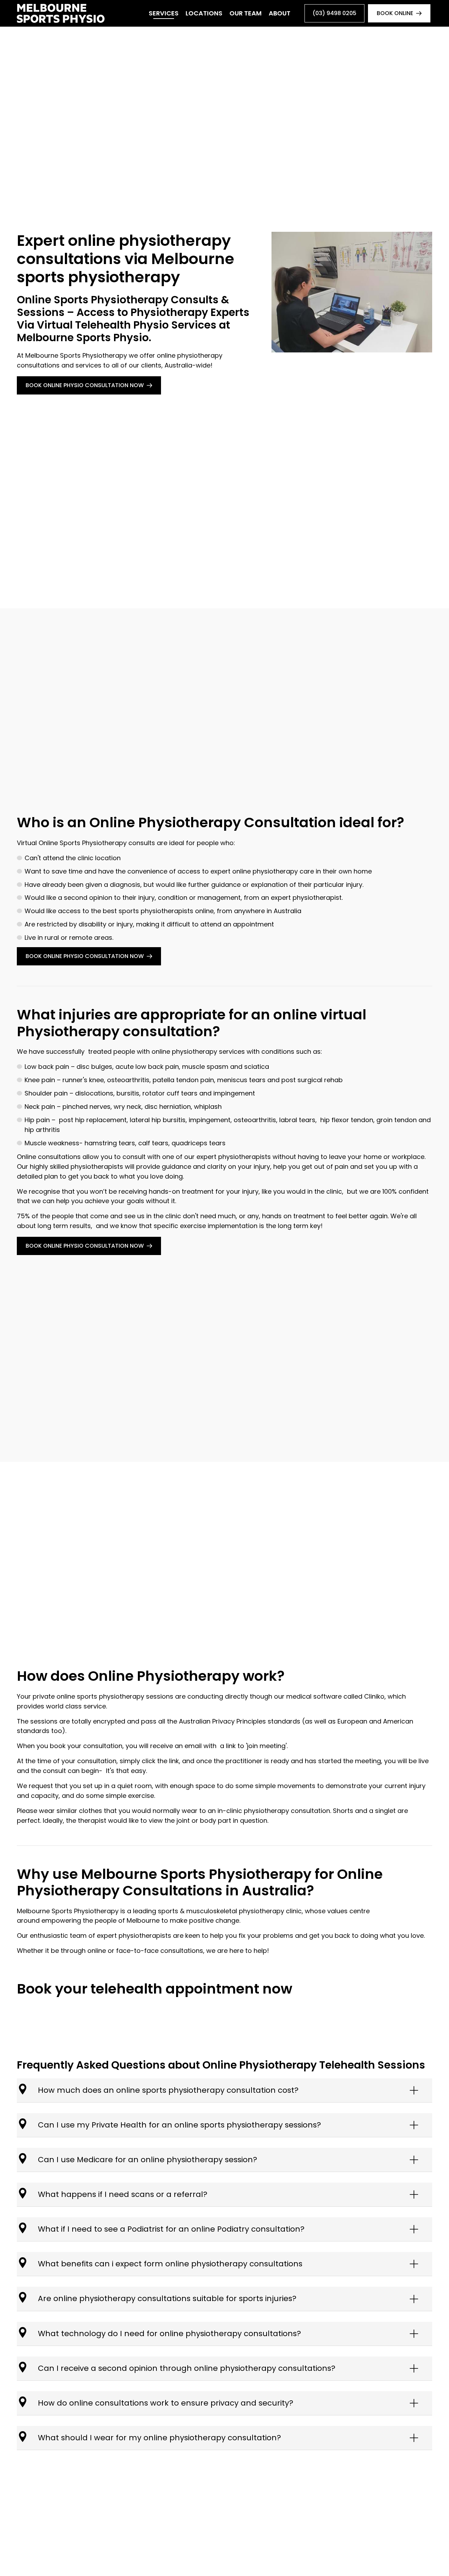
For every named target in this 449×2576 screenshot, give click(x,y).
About (280, 13)
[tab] (224, 2090)
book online (395, 13)
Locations (204, 13)
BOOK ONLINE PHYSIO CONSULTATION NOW (85, 385)
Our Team (246, 13)
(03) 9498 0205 (334, 13)
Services (164, 13)
